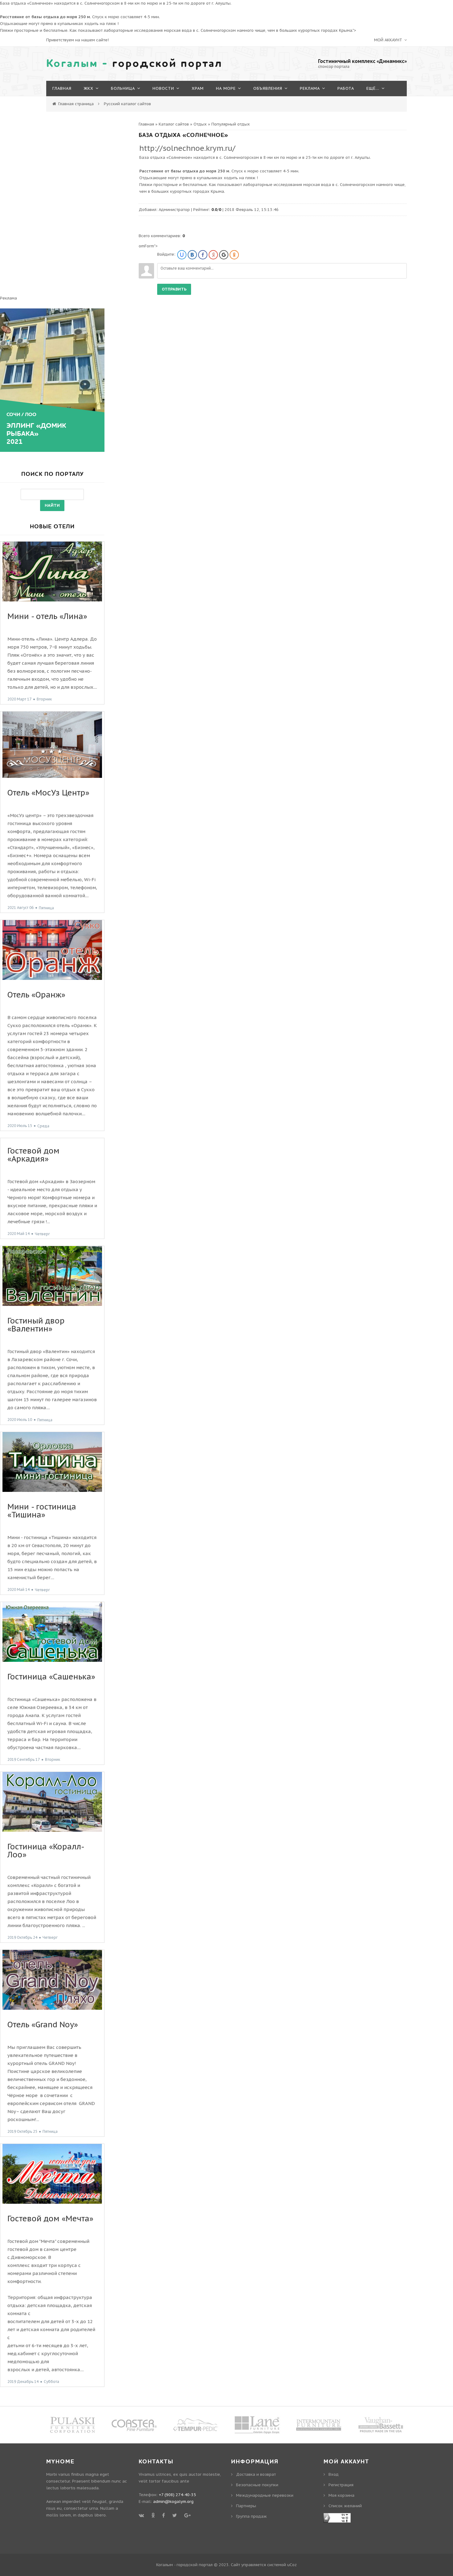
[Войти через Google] (224, 255)
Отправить (174, 289)
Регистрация (341, 2485)
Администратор (174, 210)
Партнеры (246, 2506)
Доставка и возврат (256, 2474)
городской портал (134, 64)
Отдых (200, 124)
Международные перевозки (265, 2495)
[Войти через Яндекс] (213, 255)
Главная (146, 124)
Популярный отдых (231, 124)
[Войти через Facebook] (203, 255)
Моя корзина (341, 2495)
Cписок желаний (345, 2506)
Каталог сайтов (174, 124)
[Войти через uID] (182, 255)
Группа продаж (251, 2516)
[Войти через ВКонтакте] (192, 255)
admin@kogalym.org (173, 2502)
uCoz (292, 2565)
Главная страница (76, 104)
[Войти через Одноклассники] (234, 255)
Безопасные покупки (257, 2485)
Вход (334, 2474)
